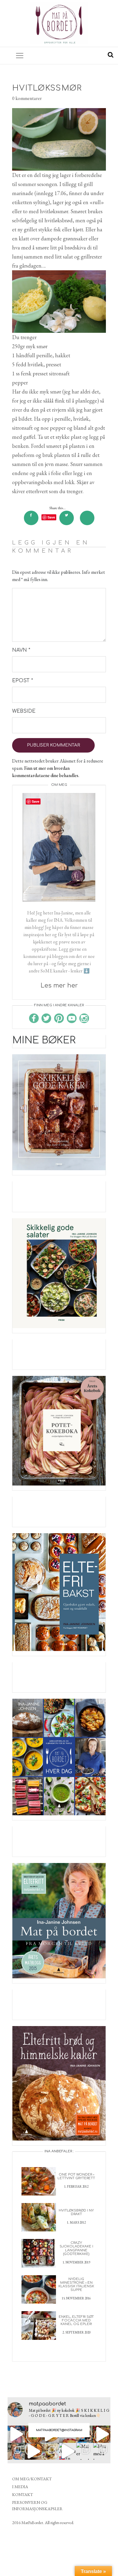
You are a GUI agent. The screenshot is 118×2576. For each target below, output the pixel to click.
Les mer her (59, 986)
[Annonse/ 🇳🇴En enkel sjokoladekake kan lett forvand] (68, 2451)
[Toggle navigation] (20, 56)
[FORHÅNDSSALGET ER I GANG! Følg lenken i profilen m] (16, 2451)
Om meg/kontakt (32, 2479)
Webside (24, 711)
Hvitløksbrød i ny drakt (76, 2212)
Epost (23, 681)
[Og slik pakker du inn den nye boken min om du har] (16, 2434)
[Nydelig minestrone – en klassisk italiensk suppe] (39, 2289)
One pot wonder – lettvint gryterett (76, 2176)
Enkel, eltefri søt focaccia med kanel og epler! (76, 2320)
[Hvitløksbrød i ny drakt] (39, 2216)
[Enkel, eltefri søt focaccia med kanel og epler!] (39, 2325)
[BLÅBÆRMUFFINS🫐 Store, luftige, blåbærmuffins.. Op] (50, 2451)
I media (20, 2487)
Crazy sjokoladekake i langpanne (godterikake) (76, 2248)
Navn (21, 650)
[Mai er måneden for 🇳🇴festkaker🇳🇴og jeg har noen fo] (85, 2451)
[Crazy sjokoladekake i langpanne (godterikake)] (39, 2253)
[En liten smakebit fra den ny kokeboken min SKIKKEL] (102, 2434)
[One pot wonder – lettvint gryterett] (39, 2181)
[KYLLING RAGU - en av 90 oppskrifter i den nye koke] (33, 2451)
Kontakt (23, 2494)
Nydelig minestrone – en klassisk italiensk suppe (76, 2284)
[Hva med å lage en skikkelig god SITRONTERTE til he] (102, 2451)
